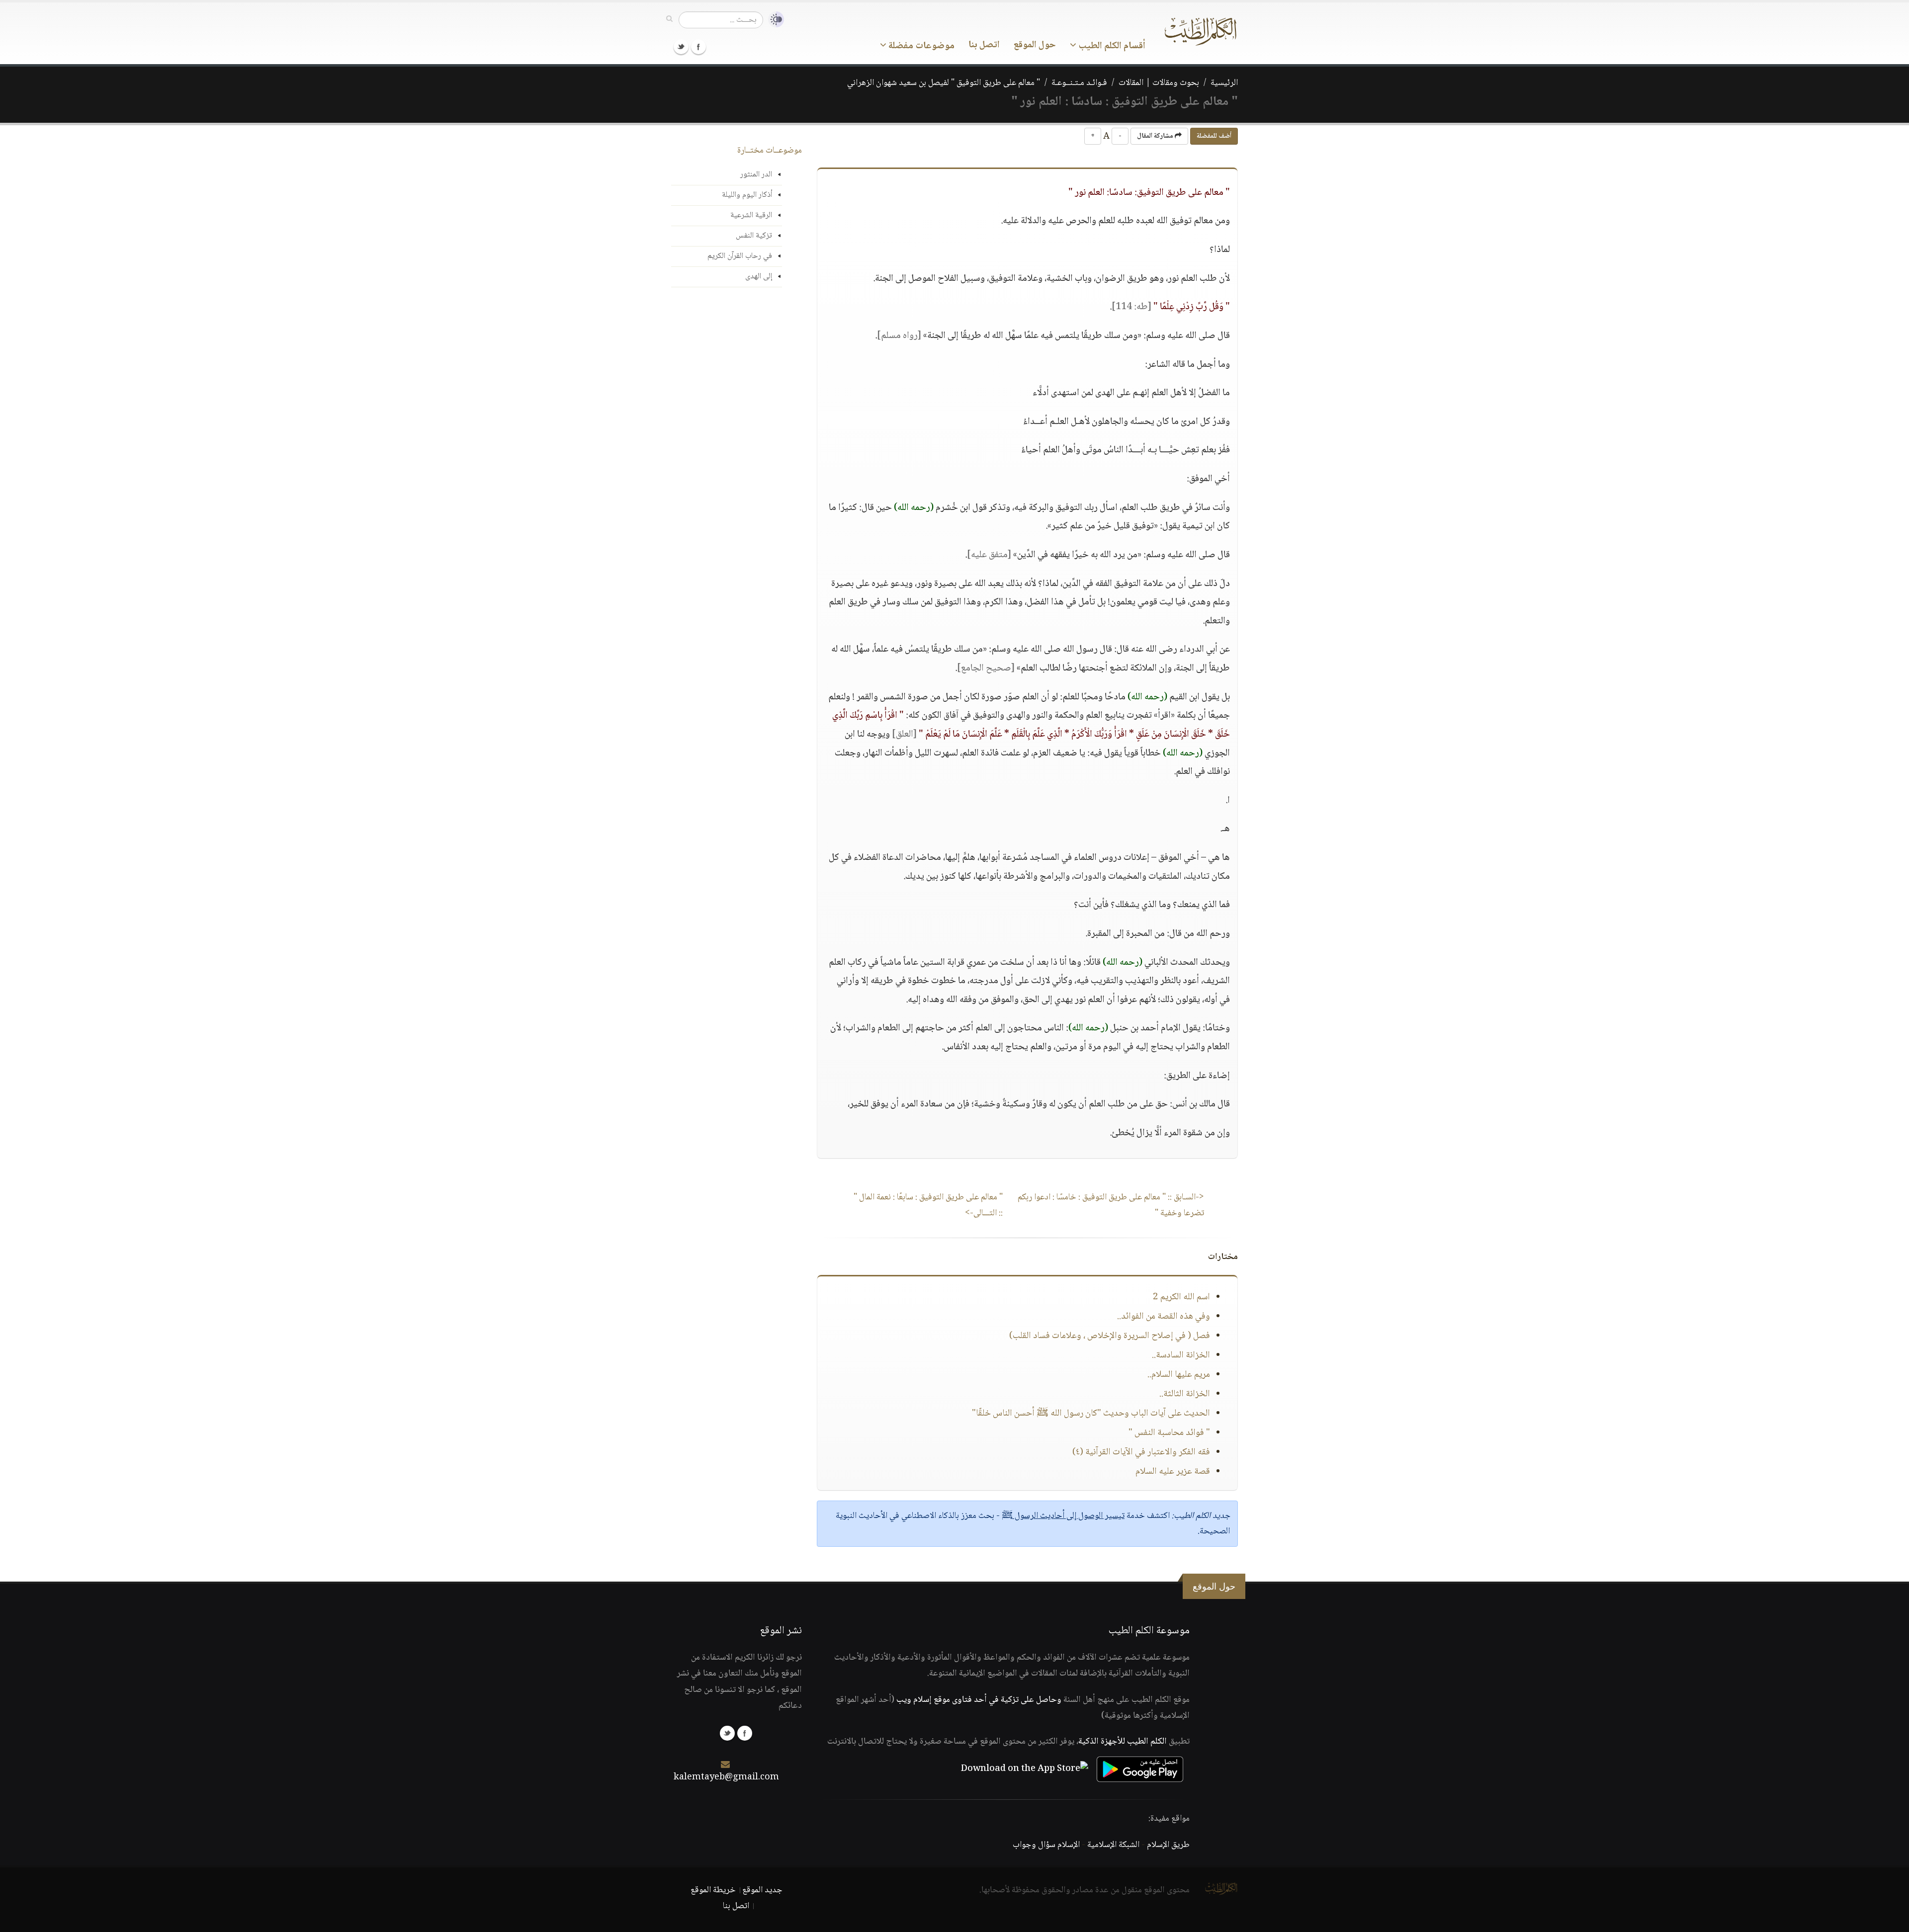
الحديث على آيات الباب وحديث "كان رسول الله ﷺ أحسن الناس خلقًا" (1091, 1414)
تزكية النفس (754, 236)
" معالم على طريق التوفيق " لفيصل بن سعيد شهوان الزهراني (944, 83)
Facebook (698, 47)
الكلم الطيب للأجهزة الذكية (1123, 1742)
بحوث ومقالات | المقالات (1159, 83)
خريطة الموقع (713, 1890)
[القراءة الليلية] (774, 20)
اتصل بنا (984, 45)
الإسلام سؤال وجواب (1046, 1845)
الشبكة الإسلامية (1113, 1845)
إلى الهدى (759, 277)
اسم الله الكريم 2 (1181, 1297)
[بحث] (669, 19)
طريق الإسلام (1168, 1845)
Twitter (681, 47)
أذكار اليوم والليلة (747, 195)
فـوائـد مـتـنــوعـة (1079, 83)
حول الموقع (1035, 45)
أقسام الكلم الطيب (1111, 46)
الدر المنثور (756, 175)
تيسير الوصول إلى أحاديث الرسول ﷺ (1063, 1516)
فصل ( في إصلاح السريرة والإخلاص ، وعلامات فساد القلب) (1110, 1336)
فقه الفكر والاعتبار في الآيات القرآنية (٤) (1141, 1452)
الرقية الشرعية (751, 215)
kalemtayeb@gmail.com (726, 1777)
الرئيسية (1224, 83)
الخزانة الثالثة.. (1185, 1394)
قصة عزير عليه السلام (1173, 1472)
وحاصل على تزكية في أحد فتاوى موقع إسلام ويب (979, 1700)
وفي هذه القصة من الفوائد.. (1164, 1317)
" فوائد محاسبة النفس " (1169, 1433)
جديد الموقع (762, 1890)
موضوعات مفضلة (920, 46)
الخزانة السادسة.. (1181, 1355)
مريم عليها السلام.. (1179, 1375)
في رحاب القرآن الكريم (740, 256)
